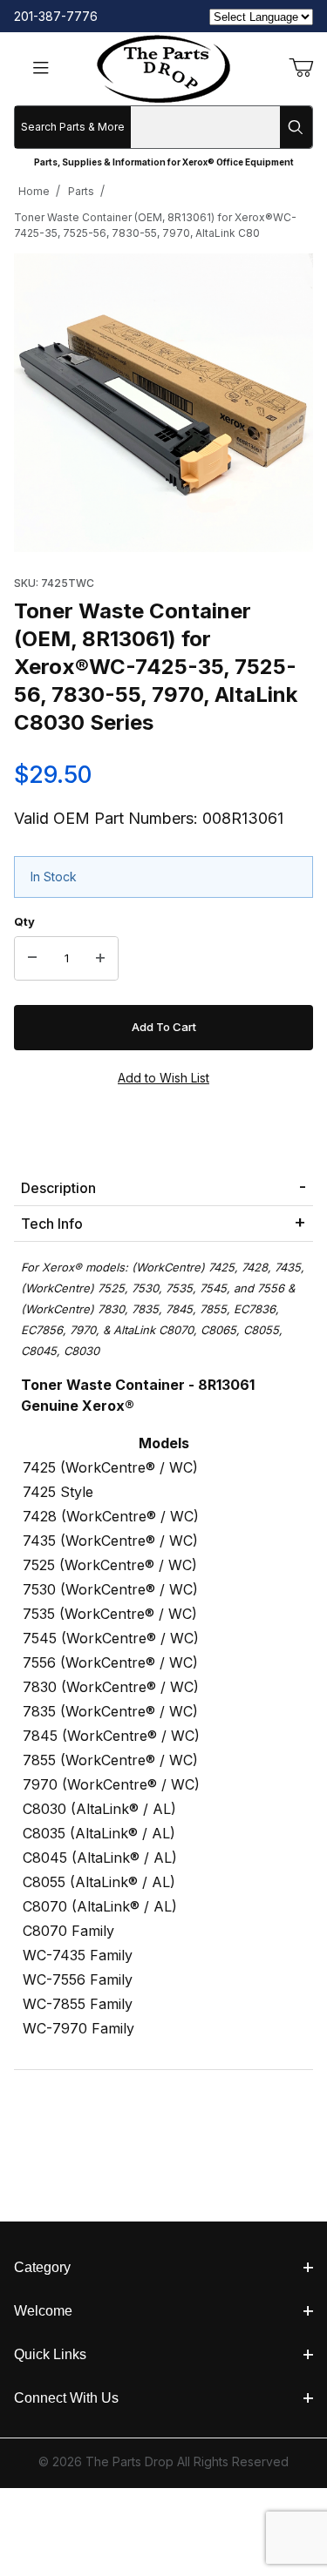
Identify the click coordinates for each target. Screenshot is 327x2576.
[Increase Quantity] (100, 959)
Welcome (43, 2311)
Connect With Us (66, 2398)
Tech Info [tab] (52, 1224)
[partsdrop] (163, 67)
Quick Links (50, 2354)
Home (34, 191)
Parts (81, 191)
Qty (24, 921)
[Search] (296, 127)
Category (42, 2267)
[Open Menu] (41, 69)
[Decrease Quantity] (32, 959)
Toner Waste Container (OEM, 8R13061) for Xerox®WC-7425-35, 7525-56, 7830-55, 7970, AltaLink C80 (155, 225)
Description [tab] (58, 1188)
